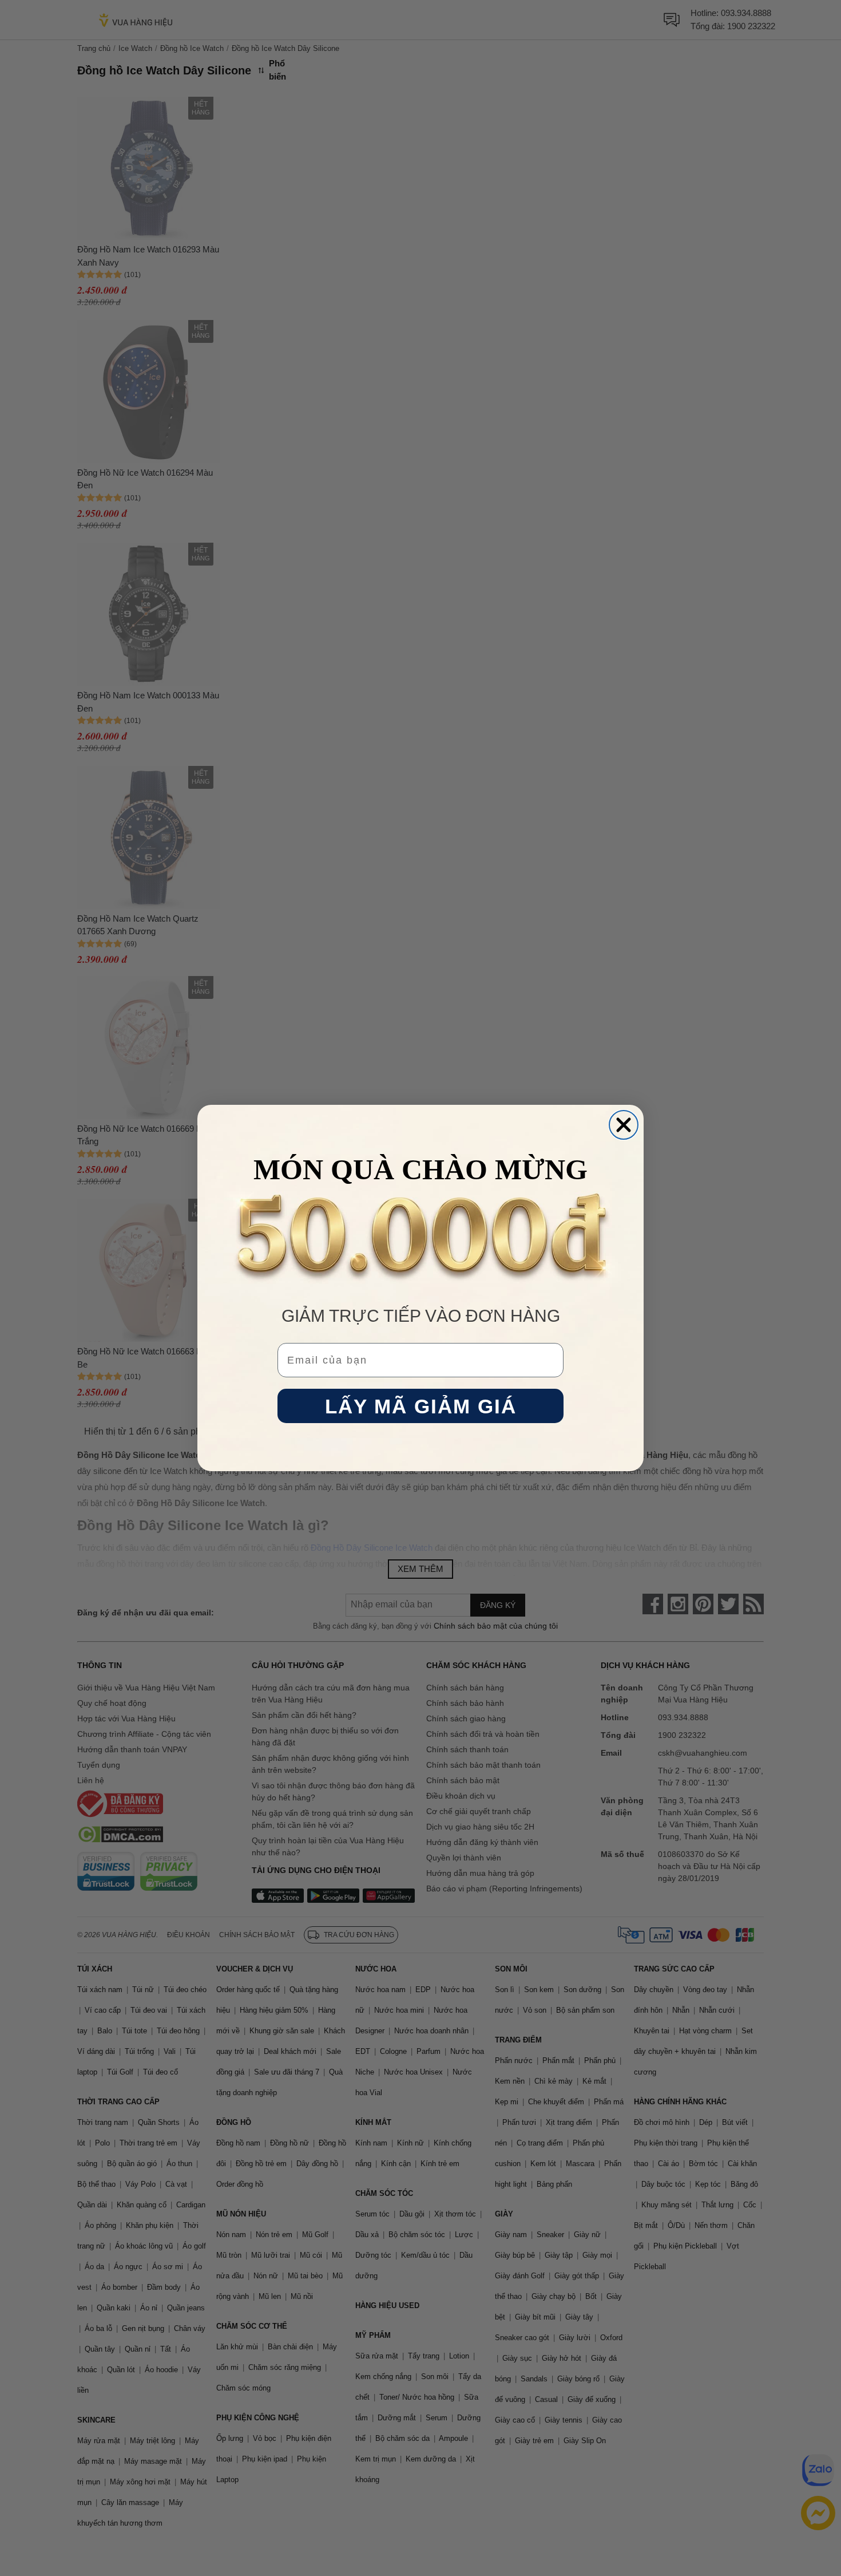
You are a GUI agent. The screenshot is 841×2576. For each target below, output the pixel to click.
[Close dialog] (624, 1125)
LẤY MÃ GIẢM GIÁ (421, 1406)
